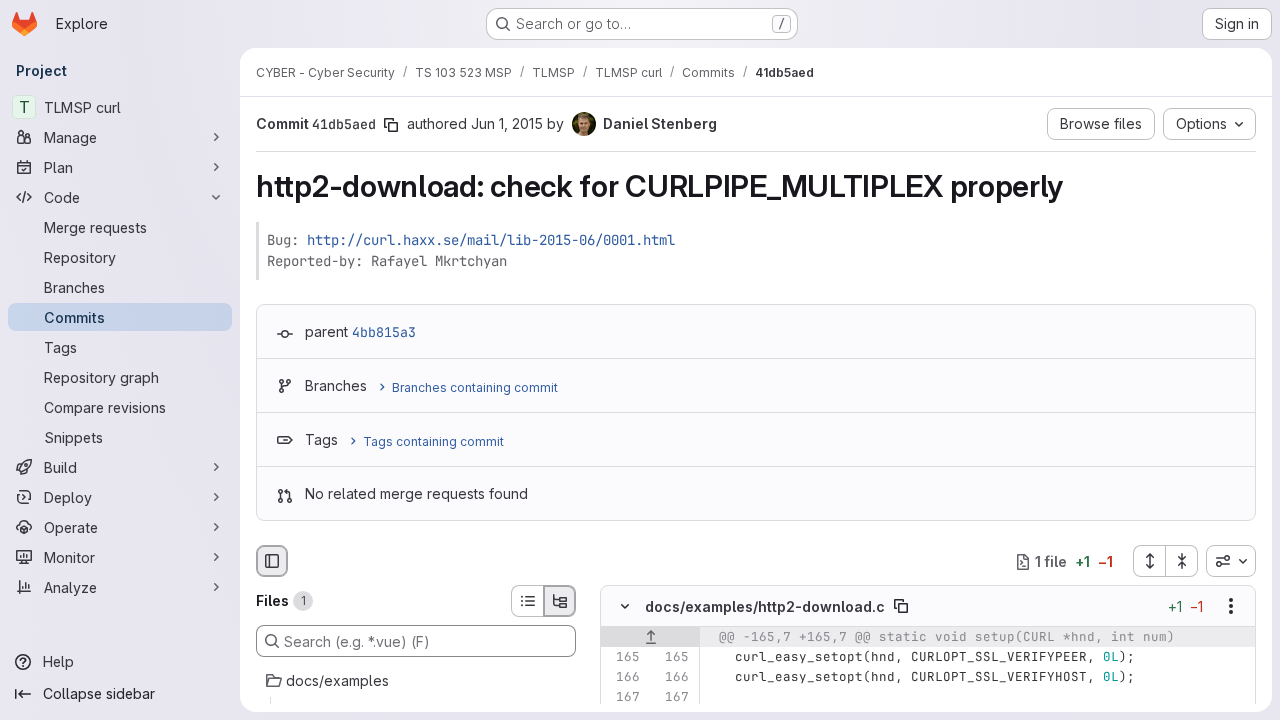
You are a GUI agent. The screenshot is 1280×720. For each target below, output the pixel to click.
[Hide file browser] (272, 561)
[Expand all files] (1149, 561)
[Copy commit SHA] (391, 125)
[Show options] (1231, 607)
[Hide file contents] (625, 607)
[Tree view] (560, 601)
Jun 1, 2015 (507, 123)
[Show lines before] (650, 638)
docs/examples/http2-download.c (765, 606)
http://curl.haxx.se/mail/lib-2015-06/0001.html (491, 240)
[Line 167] (623, 698)
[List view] (527, 601)
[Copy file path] (901, 607)
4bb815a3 (384, 332)
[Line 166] (623, 678)
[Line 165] (623, 658)
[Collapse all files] (1182, 561)
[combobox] (1231, 561)
